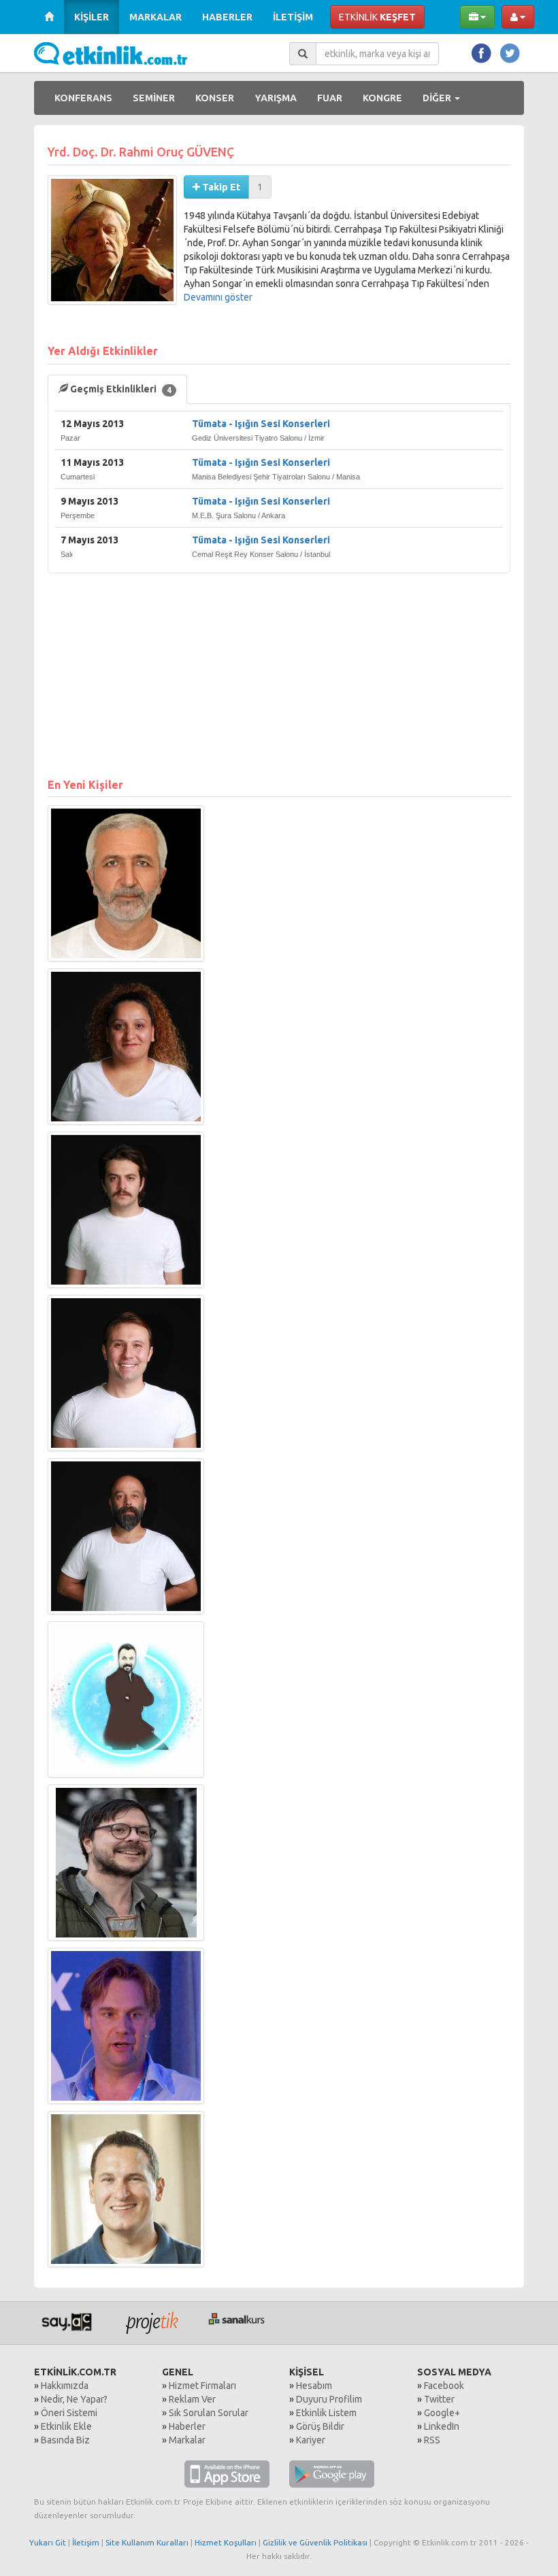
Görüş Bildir (320, 2426)
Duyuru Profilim (329, 2399)
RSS (432, 2440)
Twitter (439, 2399)
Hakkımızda (65, 2386)
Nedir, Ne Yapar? (74, 2399)
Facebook (444, 2386)
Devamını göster (218, 297)
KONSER (215, 98)
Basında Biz (65, 2440)
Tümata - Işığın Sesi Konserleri (261, 424)
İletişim (86, 2542)
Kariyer (311, 2440)
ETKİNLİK (377, 17)
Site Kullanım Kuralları (147, 2542)
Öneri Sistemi (69, 2413)
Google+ (442, 2413)
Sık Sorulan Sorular (209, 2413)
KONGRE (382, 98)
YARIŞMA (276, 98)
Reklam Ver (192, 2399)
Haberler (187, 2426)
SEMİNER (154, 98)
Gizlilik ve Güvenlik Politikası (315, 2542)
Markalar (187, 2440)
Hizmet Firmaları (202, 2386)
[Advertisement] (279, 668)
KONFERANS (83, 98)
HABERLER (227, 17)
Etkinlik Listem (326, 2413)
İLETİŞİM (293, 17)
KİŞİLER (92, 17)
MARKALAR (155, 17)
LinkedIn (442, 2426)
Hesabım (314, 2386)
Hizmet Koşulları (226, 2542)
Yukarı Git (48, 2542)
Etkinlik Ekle (66, 2426)
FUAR (330, 98)
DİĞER (438, 98)
